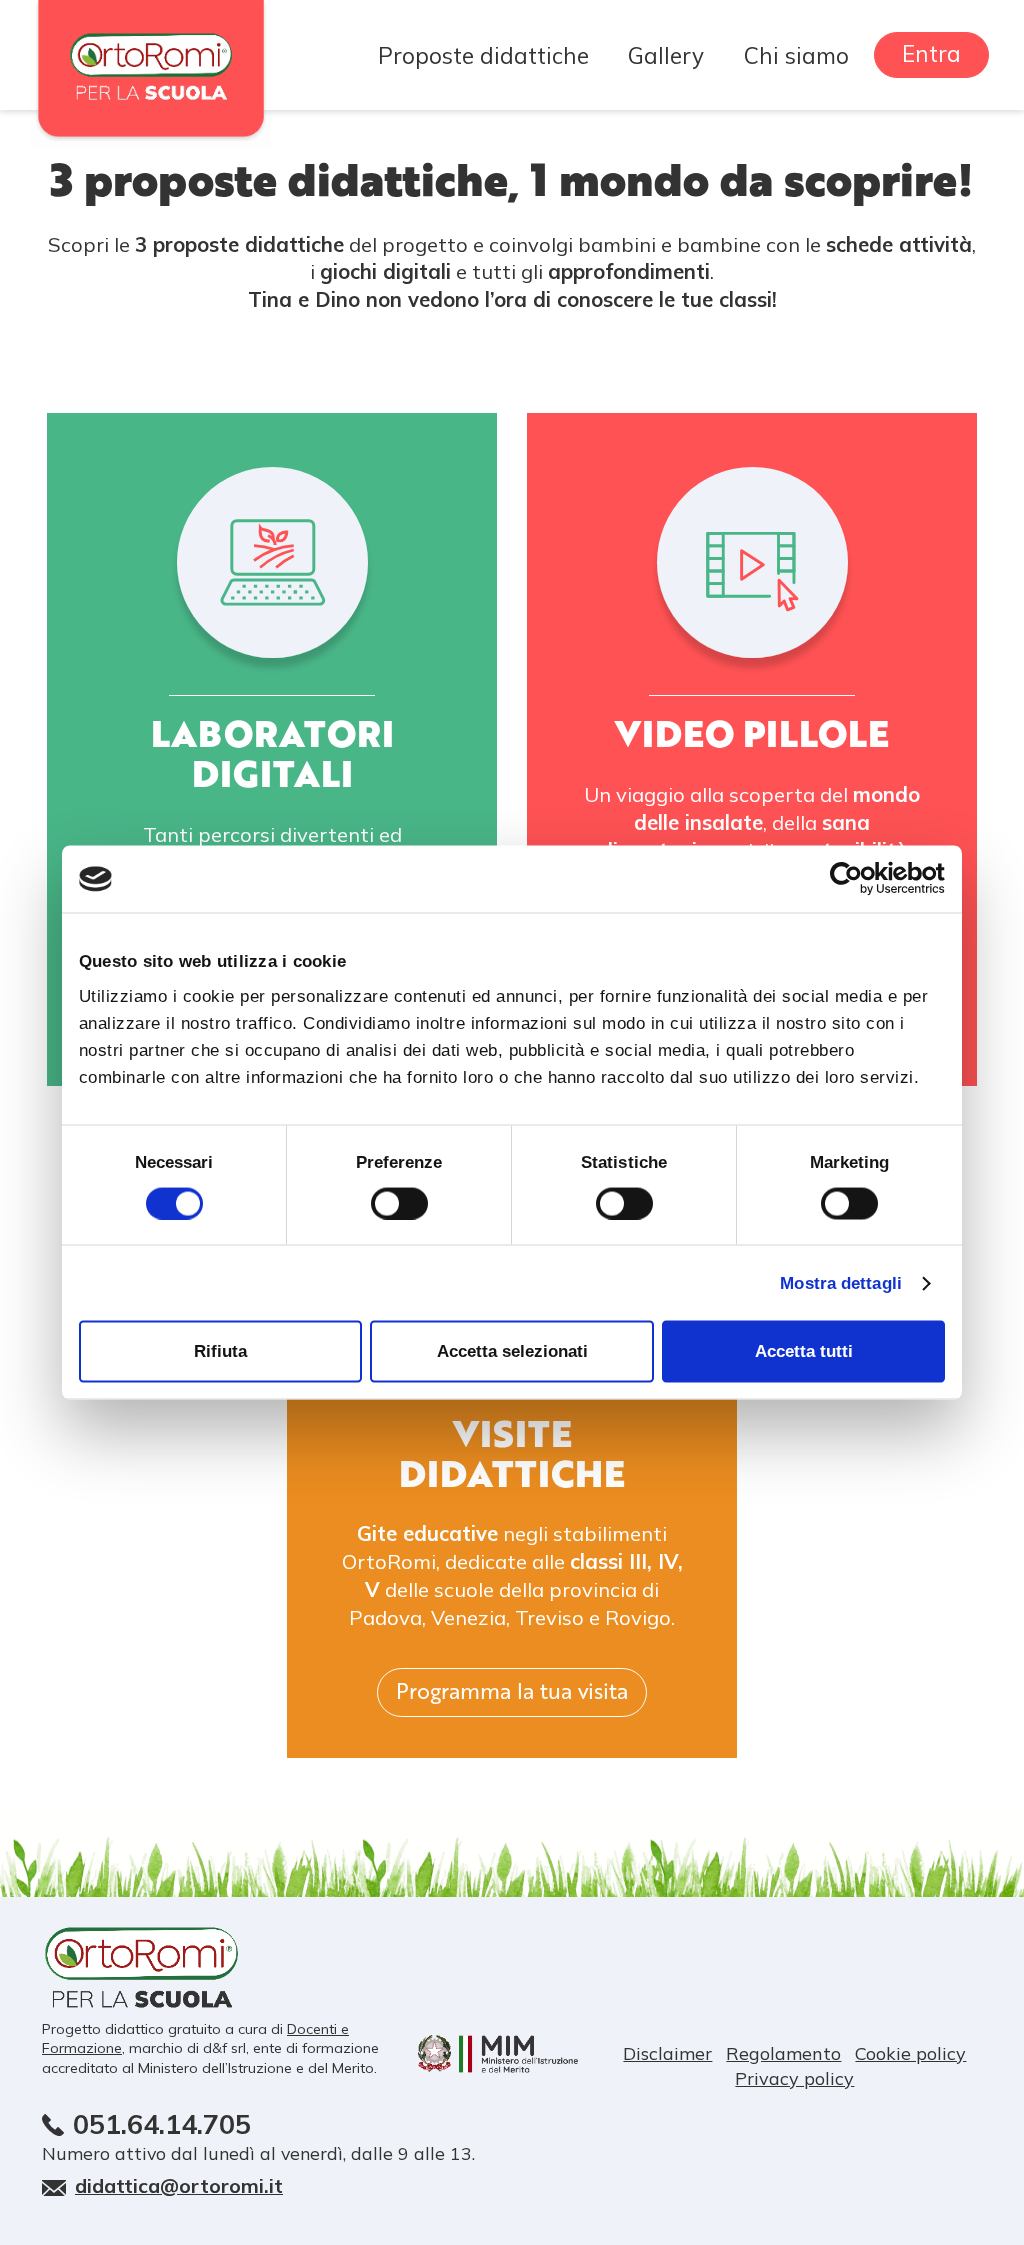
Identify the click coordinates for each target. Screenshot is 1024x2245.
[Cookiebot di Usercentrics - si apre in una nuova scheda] (857, 879)
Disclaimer (667, 2053)
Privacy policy (794, 2078)
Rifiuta (220, 1350)
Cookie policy (910, 2053)
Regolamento (783, 2053)
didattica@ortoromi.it (179, 2185)
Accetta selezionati (512, 1350)
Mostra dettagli (841, 1282)
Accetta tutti (804, 1350)
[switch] (399, 1203)
